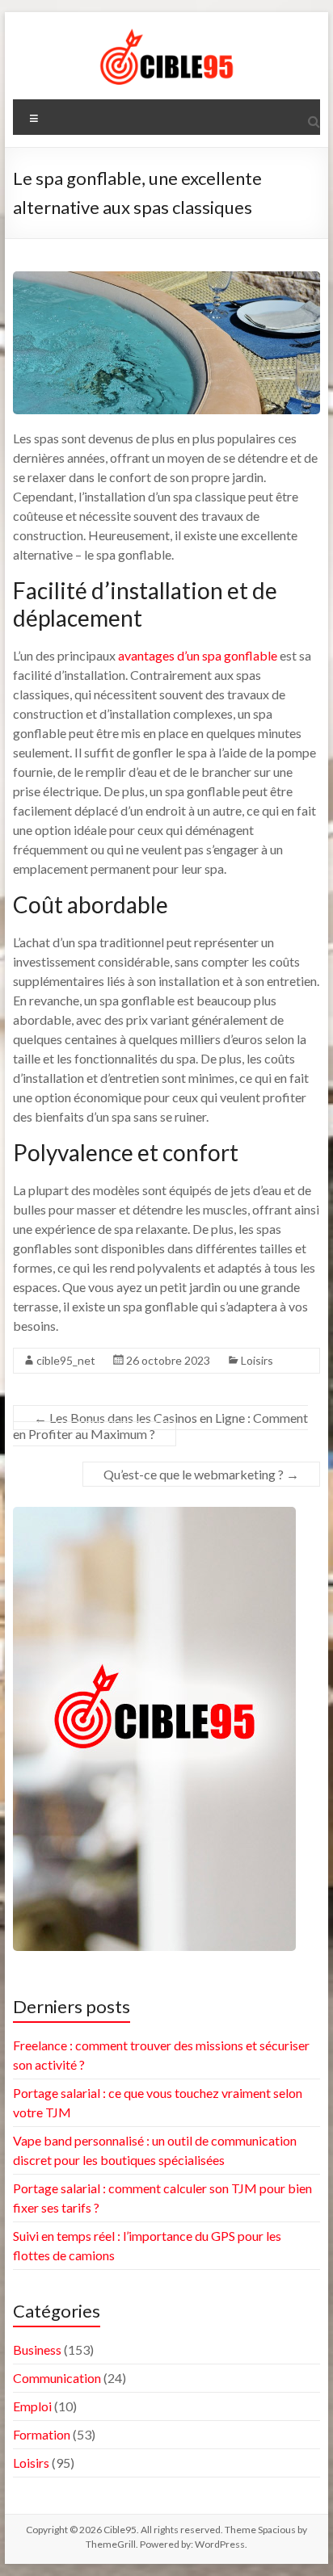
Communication (57, 2378)
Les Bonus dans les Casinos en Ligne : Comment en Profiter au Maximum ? (160, 1426)
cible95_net (66, 1360)
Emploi (32, 2406)
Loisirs (257, 1360)
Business (37, 2349)
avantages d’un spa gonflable (198, 655)
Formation (42, 2434)
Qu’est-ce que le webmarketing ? (201, 1474)
